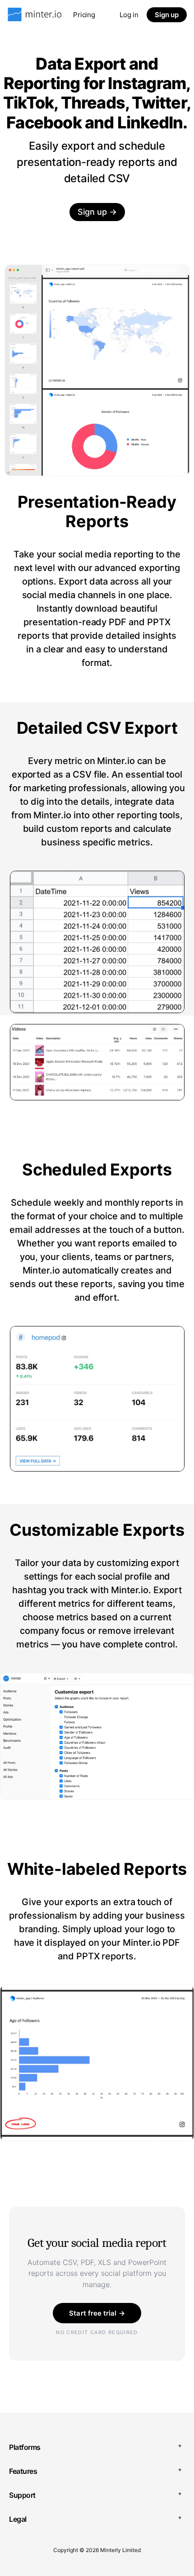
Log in (129, 15)
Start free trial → (97, 2313)
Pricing (84, 15)
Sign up (167, 15)
